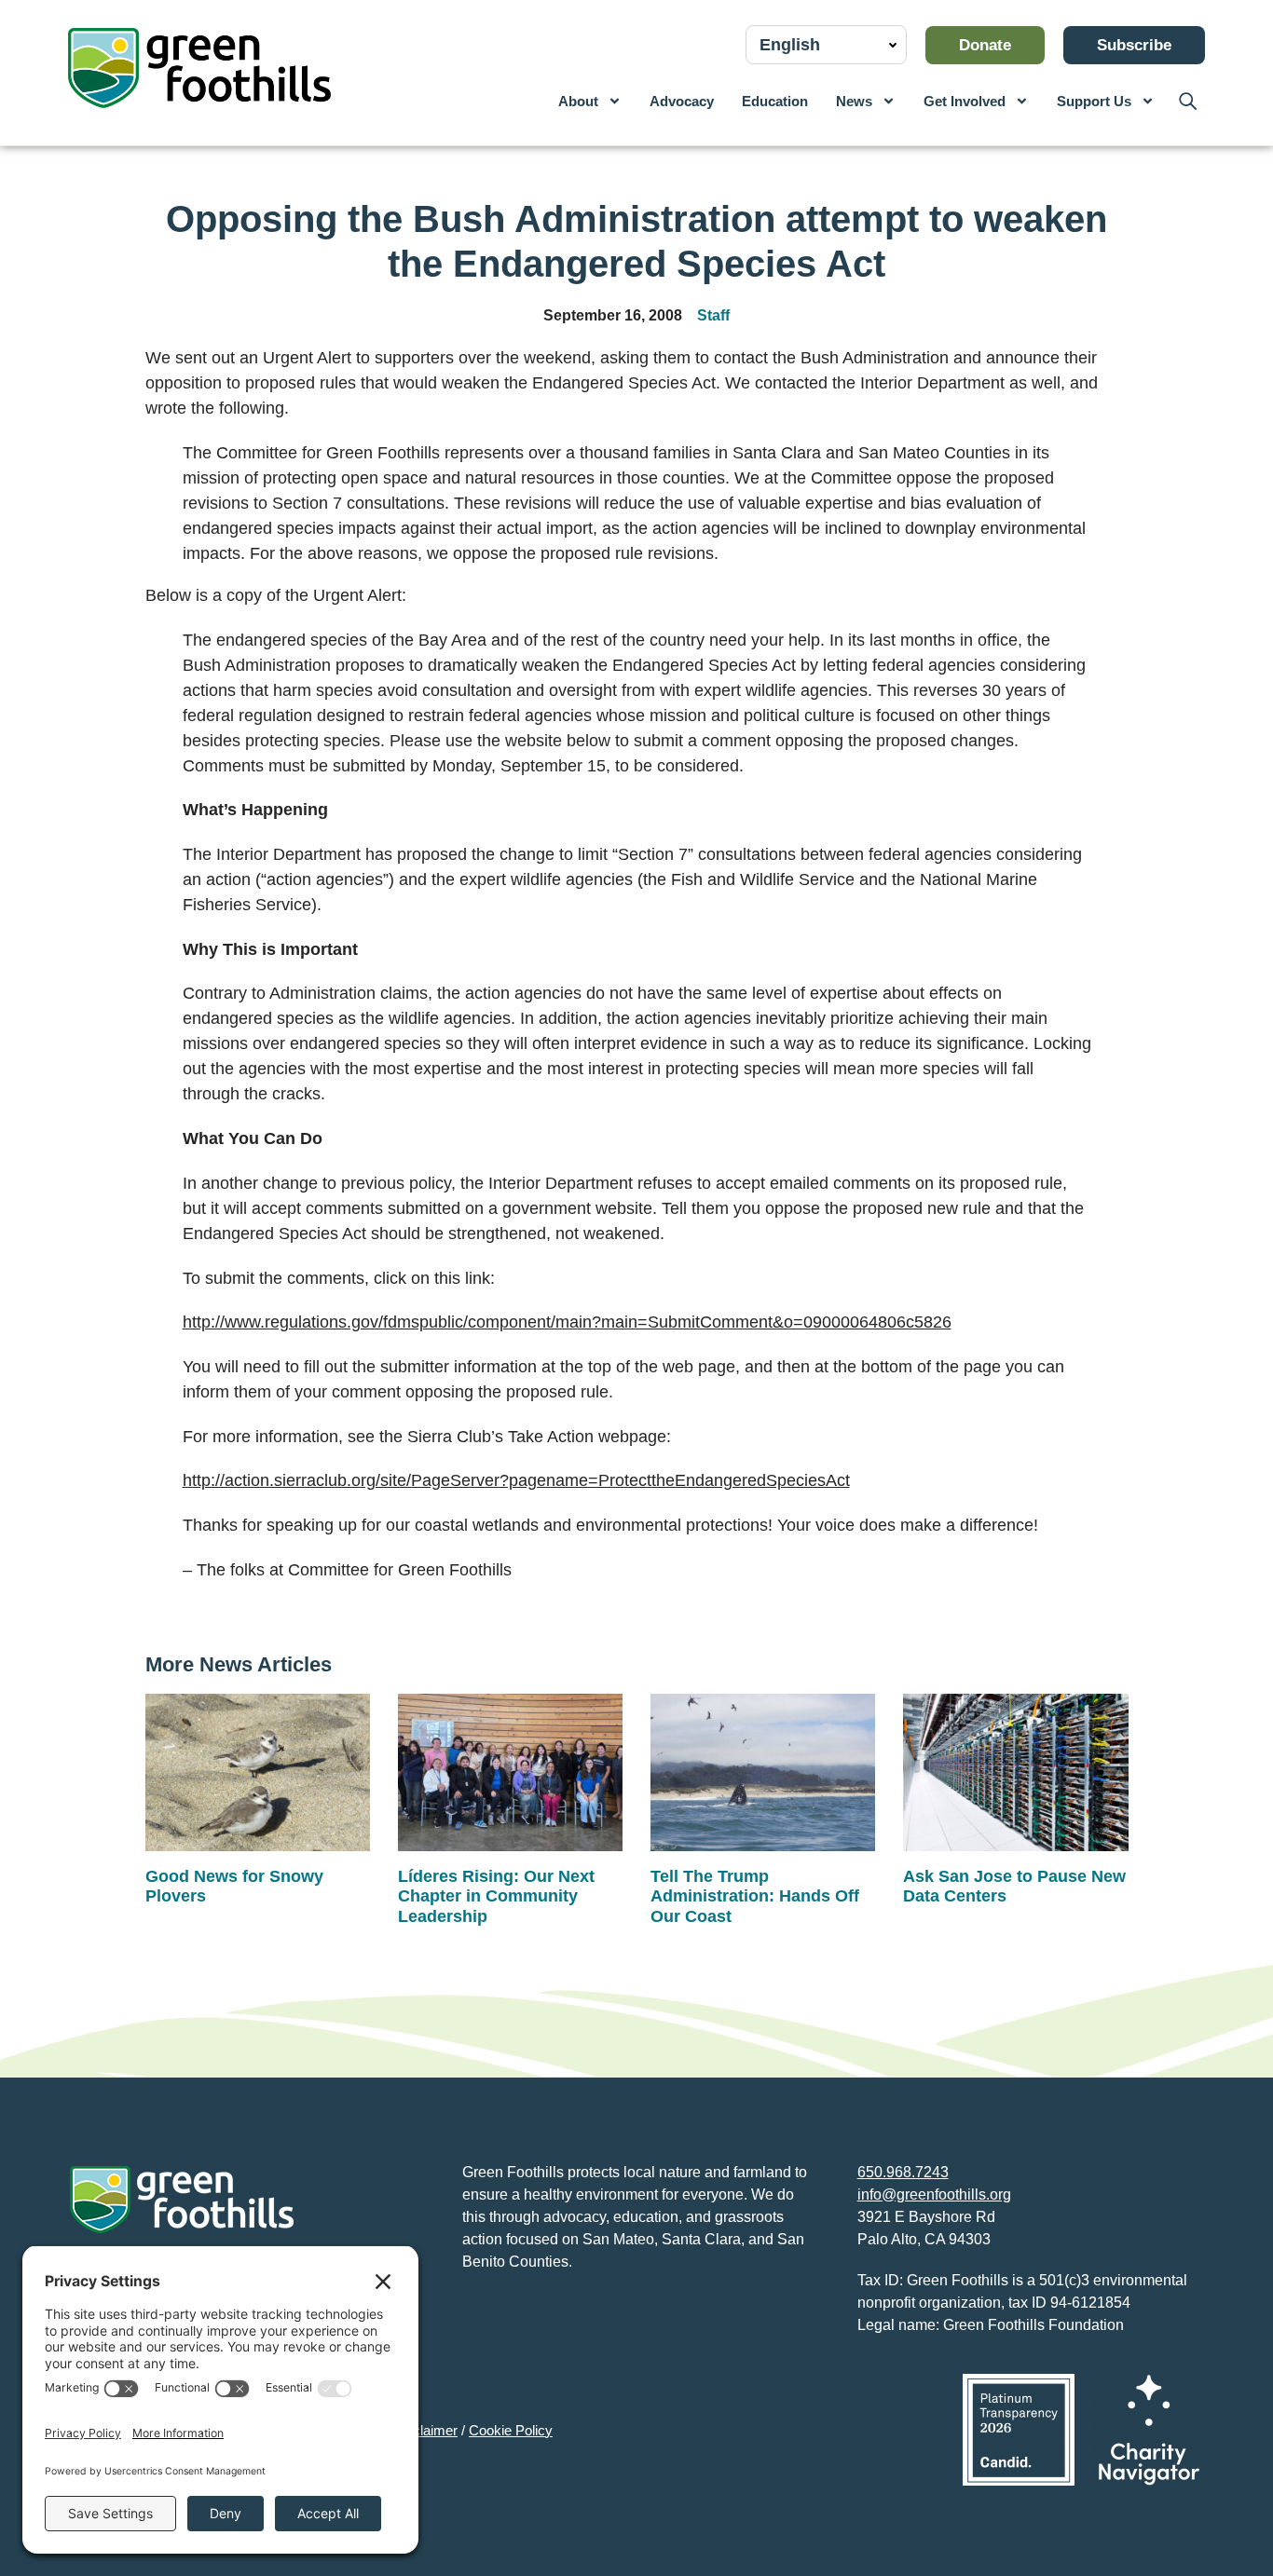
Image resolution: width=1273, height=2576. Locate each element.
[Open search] (1187, 101)
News (854, 101)
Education (775, 101)
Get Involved (965, 101)
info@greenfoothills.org (934, 2194)
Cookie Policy (511, 2430)
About (578, 101)
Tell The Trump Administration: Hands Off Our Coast (755, 1896)
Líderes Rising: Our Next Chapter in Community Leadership (496, 1896)
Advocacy (682, 101)
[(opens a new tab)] (1019, 2430)
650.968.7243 (903, 2172)
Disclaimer (425, 2430)
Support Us (1094, 101)
